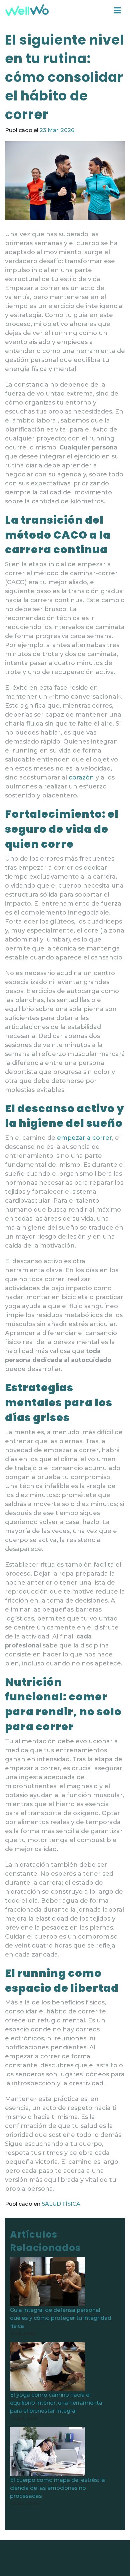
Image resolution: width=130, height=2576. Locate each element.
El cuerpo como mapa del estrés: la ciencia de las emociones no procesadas (57, 2488)
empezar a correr (84, 1138)
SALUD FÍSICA (61, 2204)
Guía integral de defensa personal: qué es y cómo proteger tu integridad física (61, 2318)
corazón (81, 777)
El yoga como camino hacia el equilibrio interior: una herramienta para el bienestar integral (56, 2403)
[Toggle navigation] (117, 10)
